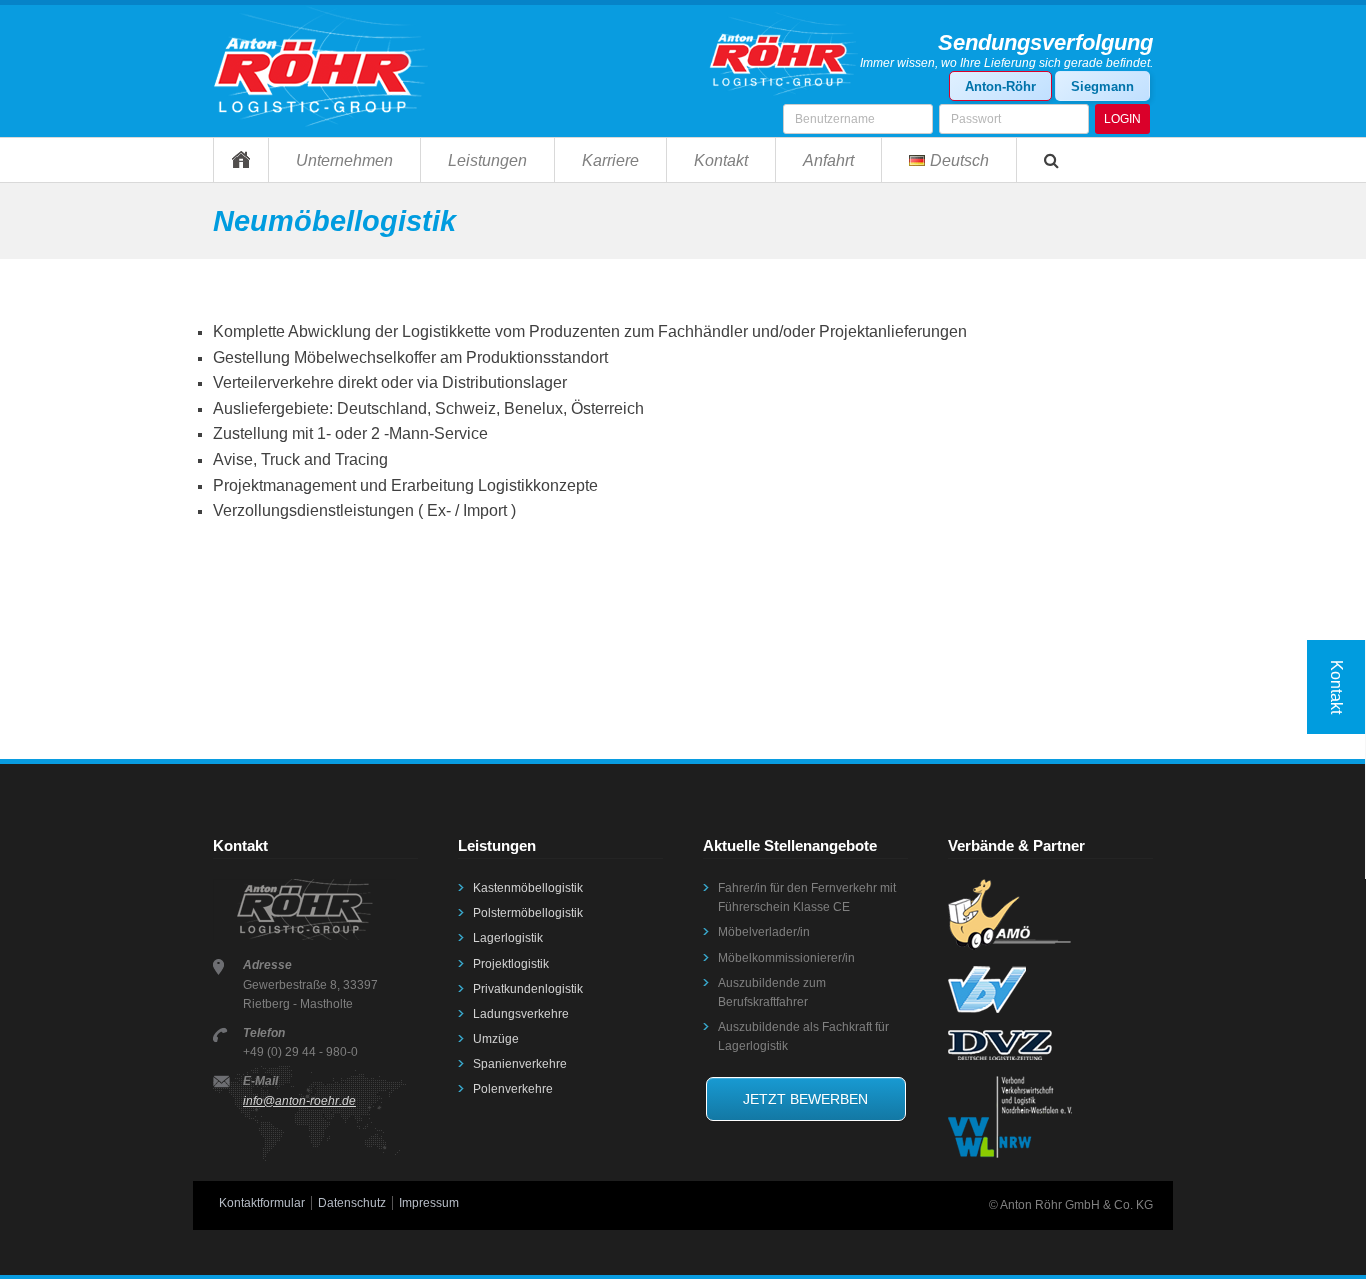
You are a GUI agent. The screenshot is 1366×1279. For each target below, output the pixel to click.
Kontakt (721, 160)
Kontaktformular (262, 1203)
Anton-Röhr (1000, 86)
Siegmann (1102, 86)
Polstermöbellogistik (528, 913)
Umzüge (496, 1039)
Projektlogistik (511, 964)
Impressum (429, 1203)
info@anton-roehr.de (299, 1101)
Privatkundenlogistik (528, 989)
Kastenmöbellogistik (528, 888)
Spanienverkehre (520, 1064)
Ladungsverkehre (521, 1014)
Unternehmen (344, 160)
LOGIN (1122, 119)
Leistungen (487, 160)
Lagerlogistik (508, 938)
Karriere (610, 160)
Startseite (240, 159)
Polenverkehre (513, 1089)
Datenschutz (352, 1203)
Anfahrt (828, 160)
